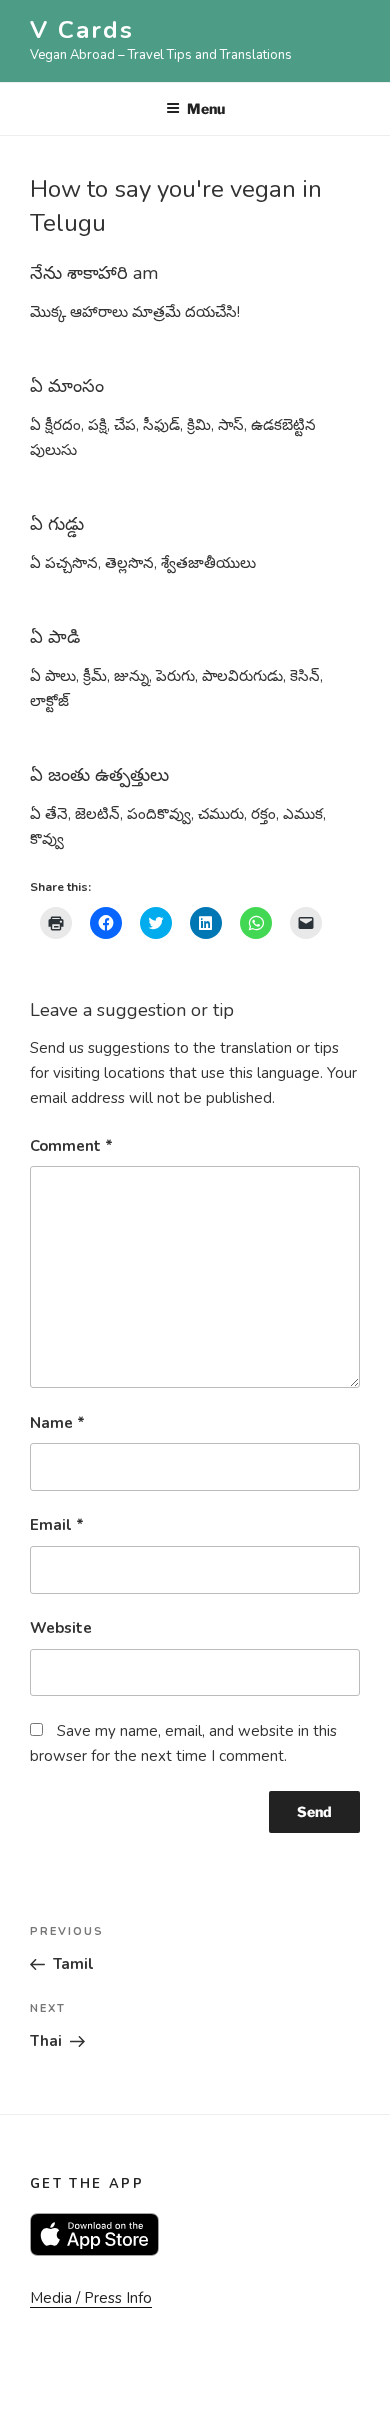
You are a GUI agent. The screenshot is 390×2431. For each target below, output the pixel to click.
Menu (206, 108)
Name (57, 1423)
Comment (71, 1146)
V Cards (81, 30)
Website (61, 1628)
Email (57, 1525)
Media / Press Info (91, 2298)
